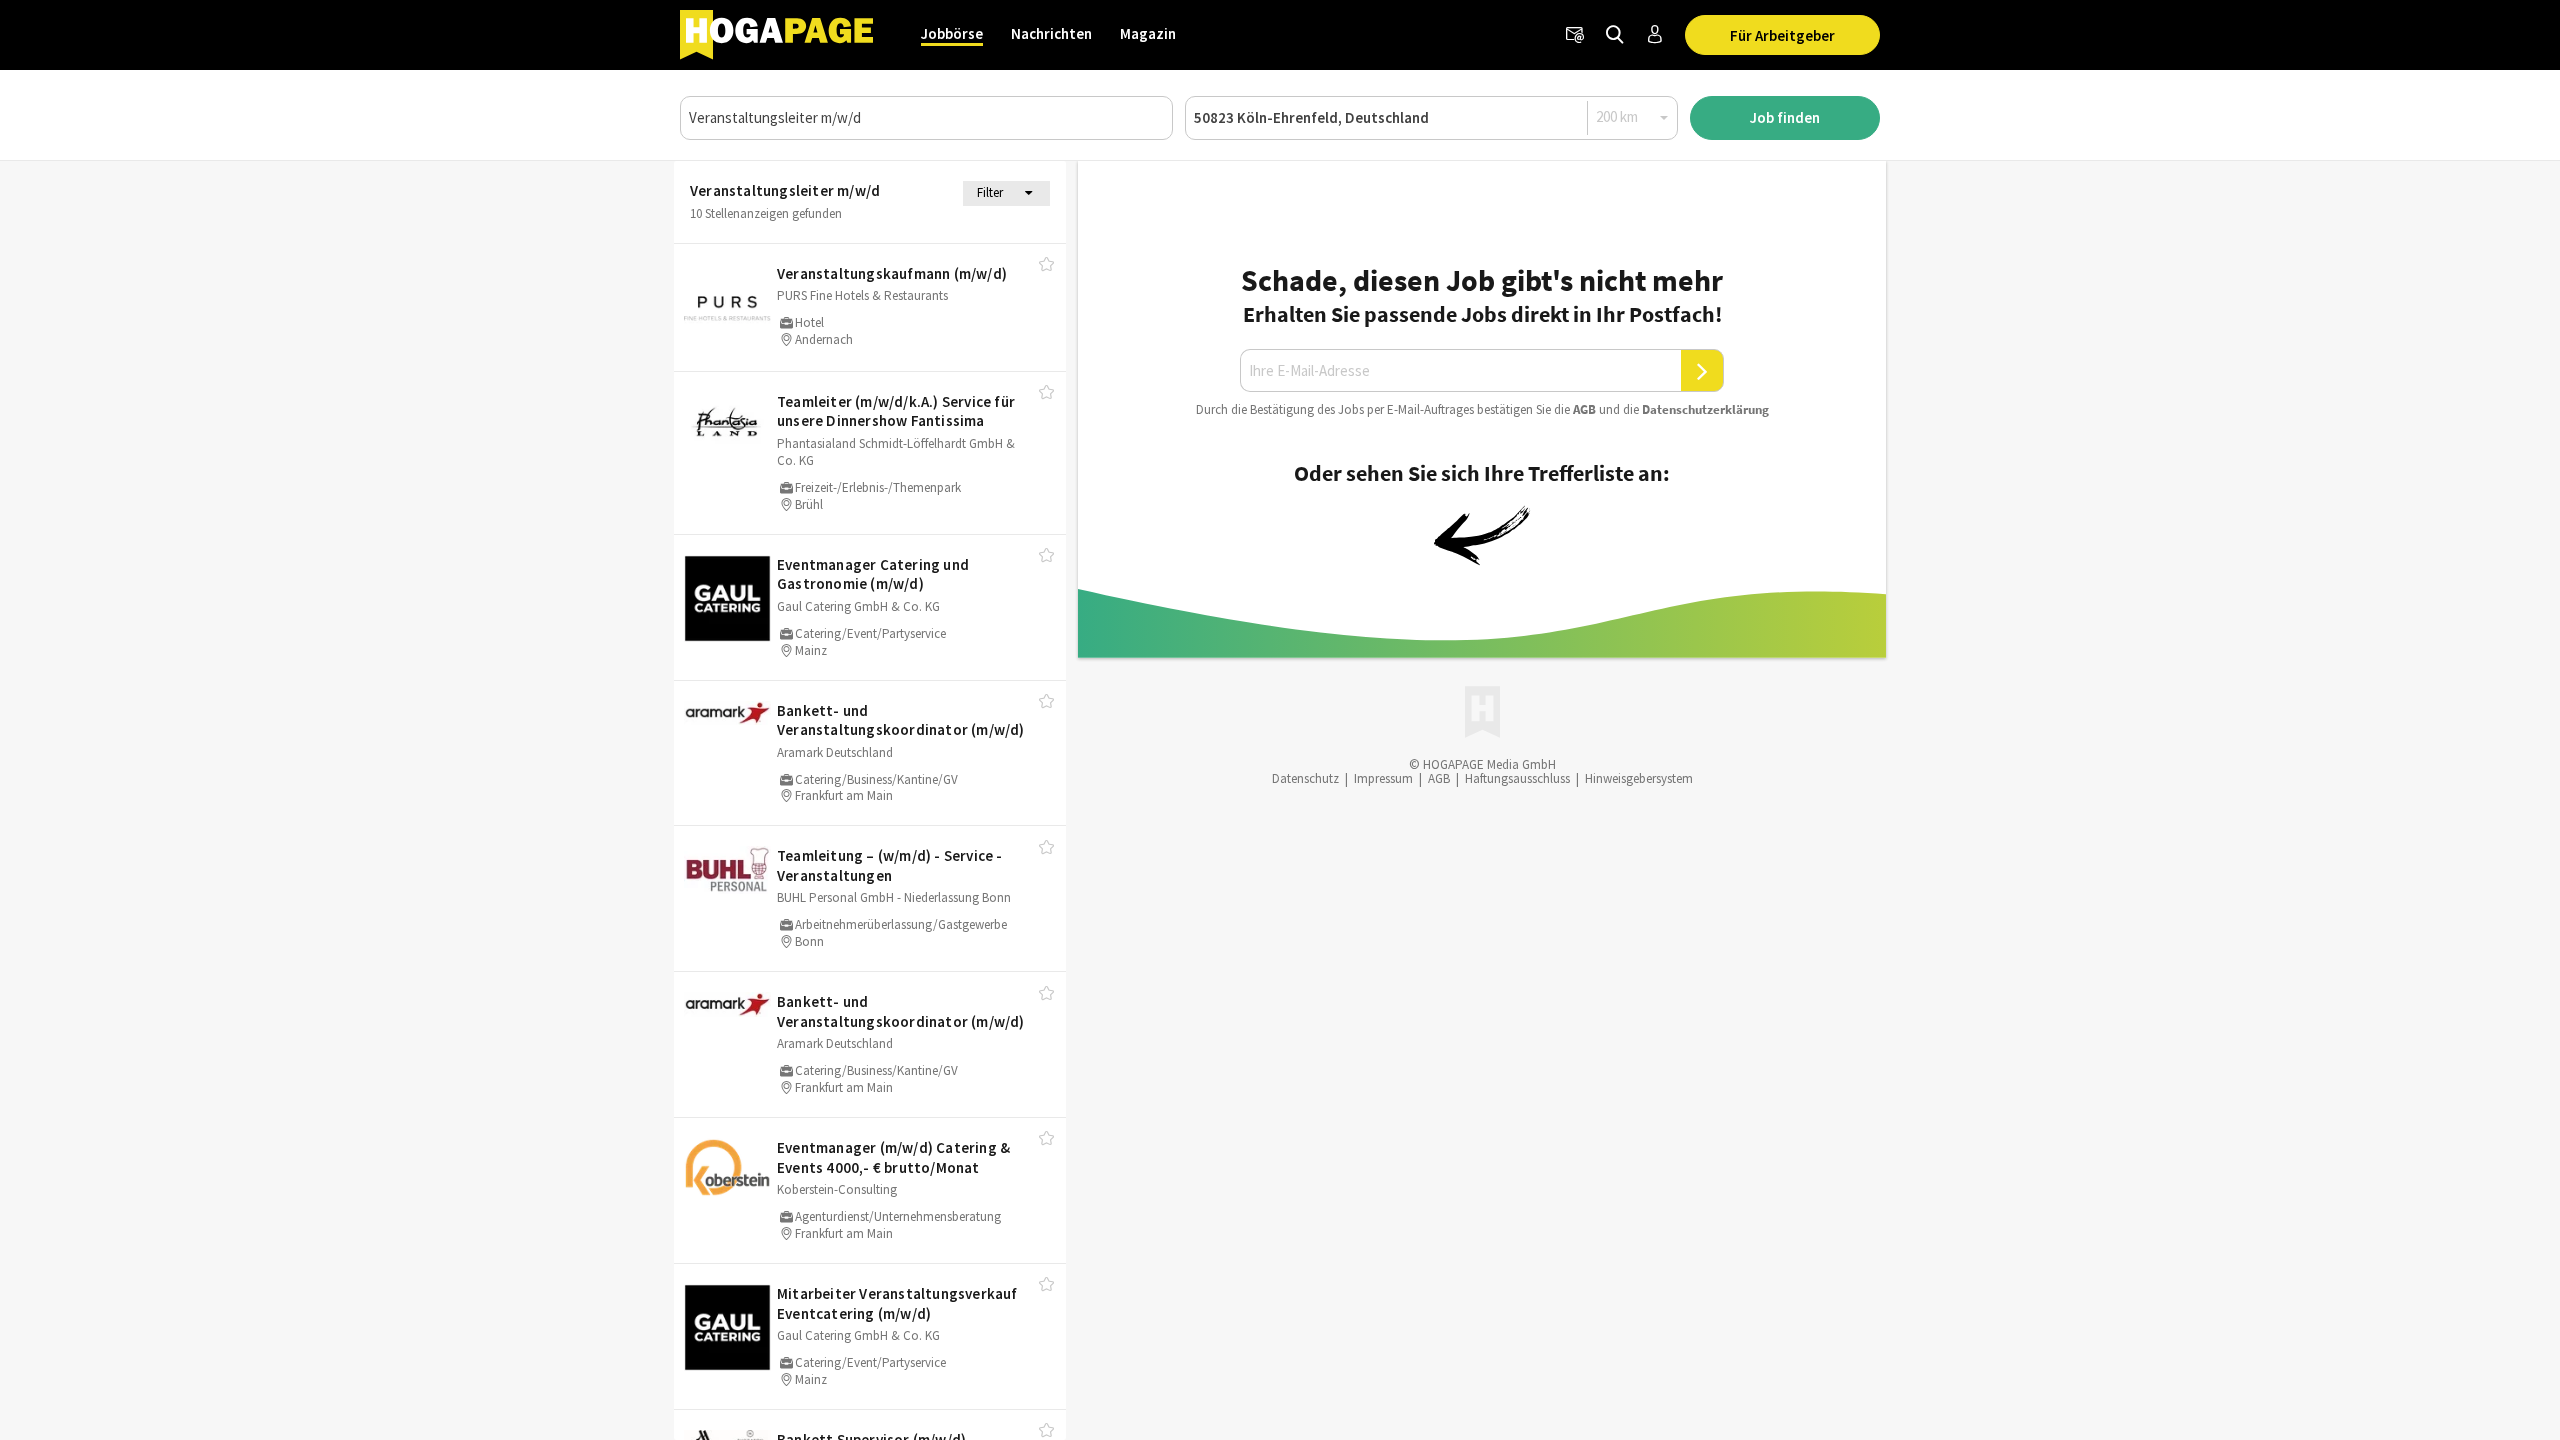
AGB (1584, 409)
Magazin (1148, 33)
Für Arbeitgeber (1782, 35)
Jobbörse (952, 33)
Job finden (1785, 117)
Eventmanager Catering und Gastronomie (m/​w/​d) (873, 574)
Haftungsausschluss (1517, 778)
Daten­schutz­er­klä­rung (1705, 409)
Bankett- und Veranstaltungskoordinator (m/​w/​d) (901, 720)
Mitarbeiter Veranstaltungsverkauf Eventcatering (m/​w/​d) (897, 1303)
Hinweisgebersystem (1639, 778)
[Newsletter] (1575, 35)
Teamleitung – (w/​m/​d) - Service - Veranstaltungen (890, 865)
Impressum (1383, 778)
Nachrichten (1051, 33)
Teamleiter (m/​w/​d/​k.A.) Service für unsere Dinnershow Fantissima (896, 411)
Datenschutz (1305, 778)
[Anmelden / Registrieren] (1655, 35)
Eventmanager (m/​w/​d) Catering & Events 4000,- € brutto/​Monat (893, 1157)
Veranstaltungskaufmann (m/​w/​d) (892, 273)
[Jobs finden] (1615, 35)
